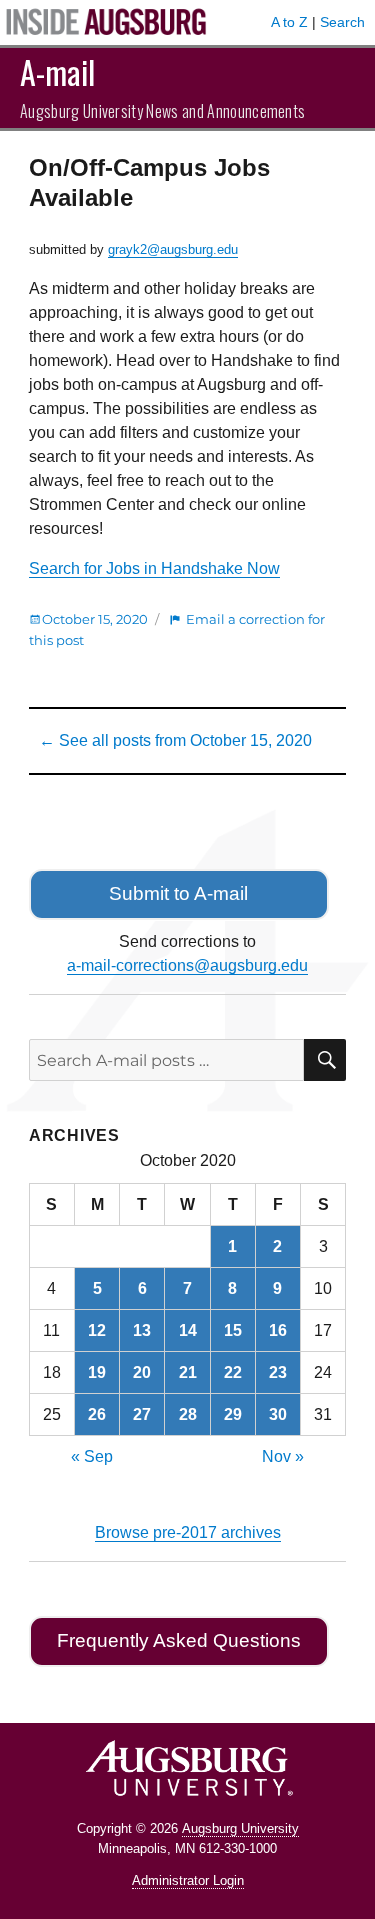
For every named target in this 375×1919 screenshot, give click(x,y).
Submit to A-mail (178, 893)
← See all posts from (175, 740)
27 (142, 1414)
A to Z (289, 22)
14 (188, 1330)
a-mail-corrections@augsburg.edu (187, 965)
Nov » (283, 1456)
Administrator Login (188, 1880)
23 (278, 1372)
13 (142, 1330)
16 (278, 1330)
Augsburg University (240, 1828)
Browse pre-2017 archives (188, 1532)
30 (278, 1414)
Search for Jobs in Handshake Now (154, 568)
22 (233, 1372)
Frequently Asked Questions (179, 1640)
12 (97, 1330)
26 (97, 1414)
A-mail (57, 71)
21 (188, 1372)
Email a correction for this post (177, 629)
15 (233, 1330)
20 (142, 1372)
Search (342, 22)
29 (233, 1414)
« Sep (92, 1456)
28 (188, 1414)
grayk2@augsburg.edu (173, 249)
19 (97, 1372)
